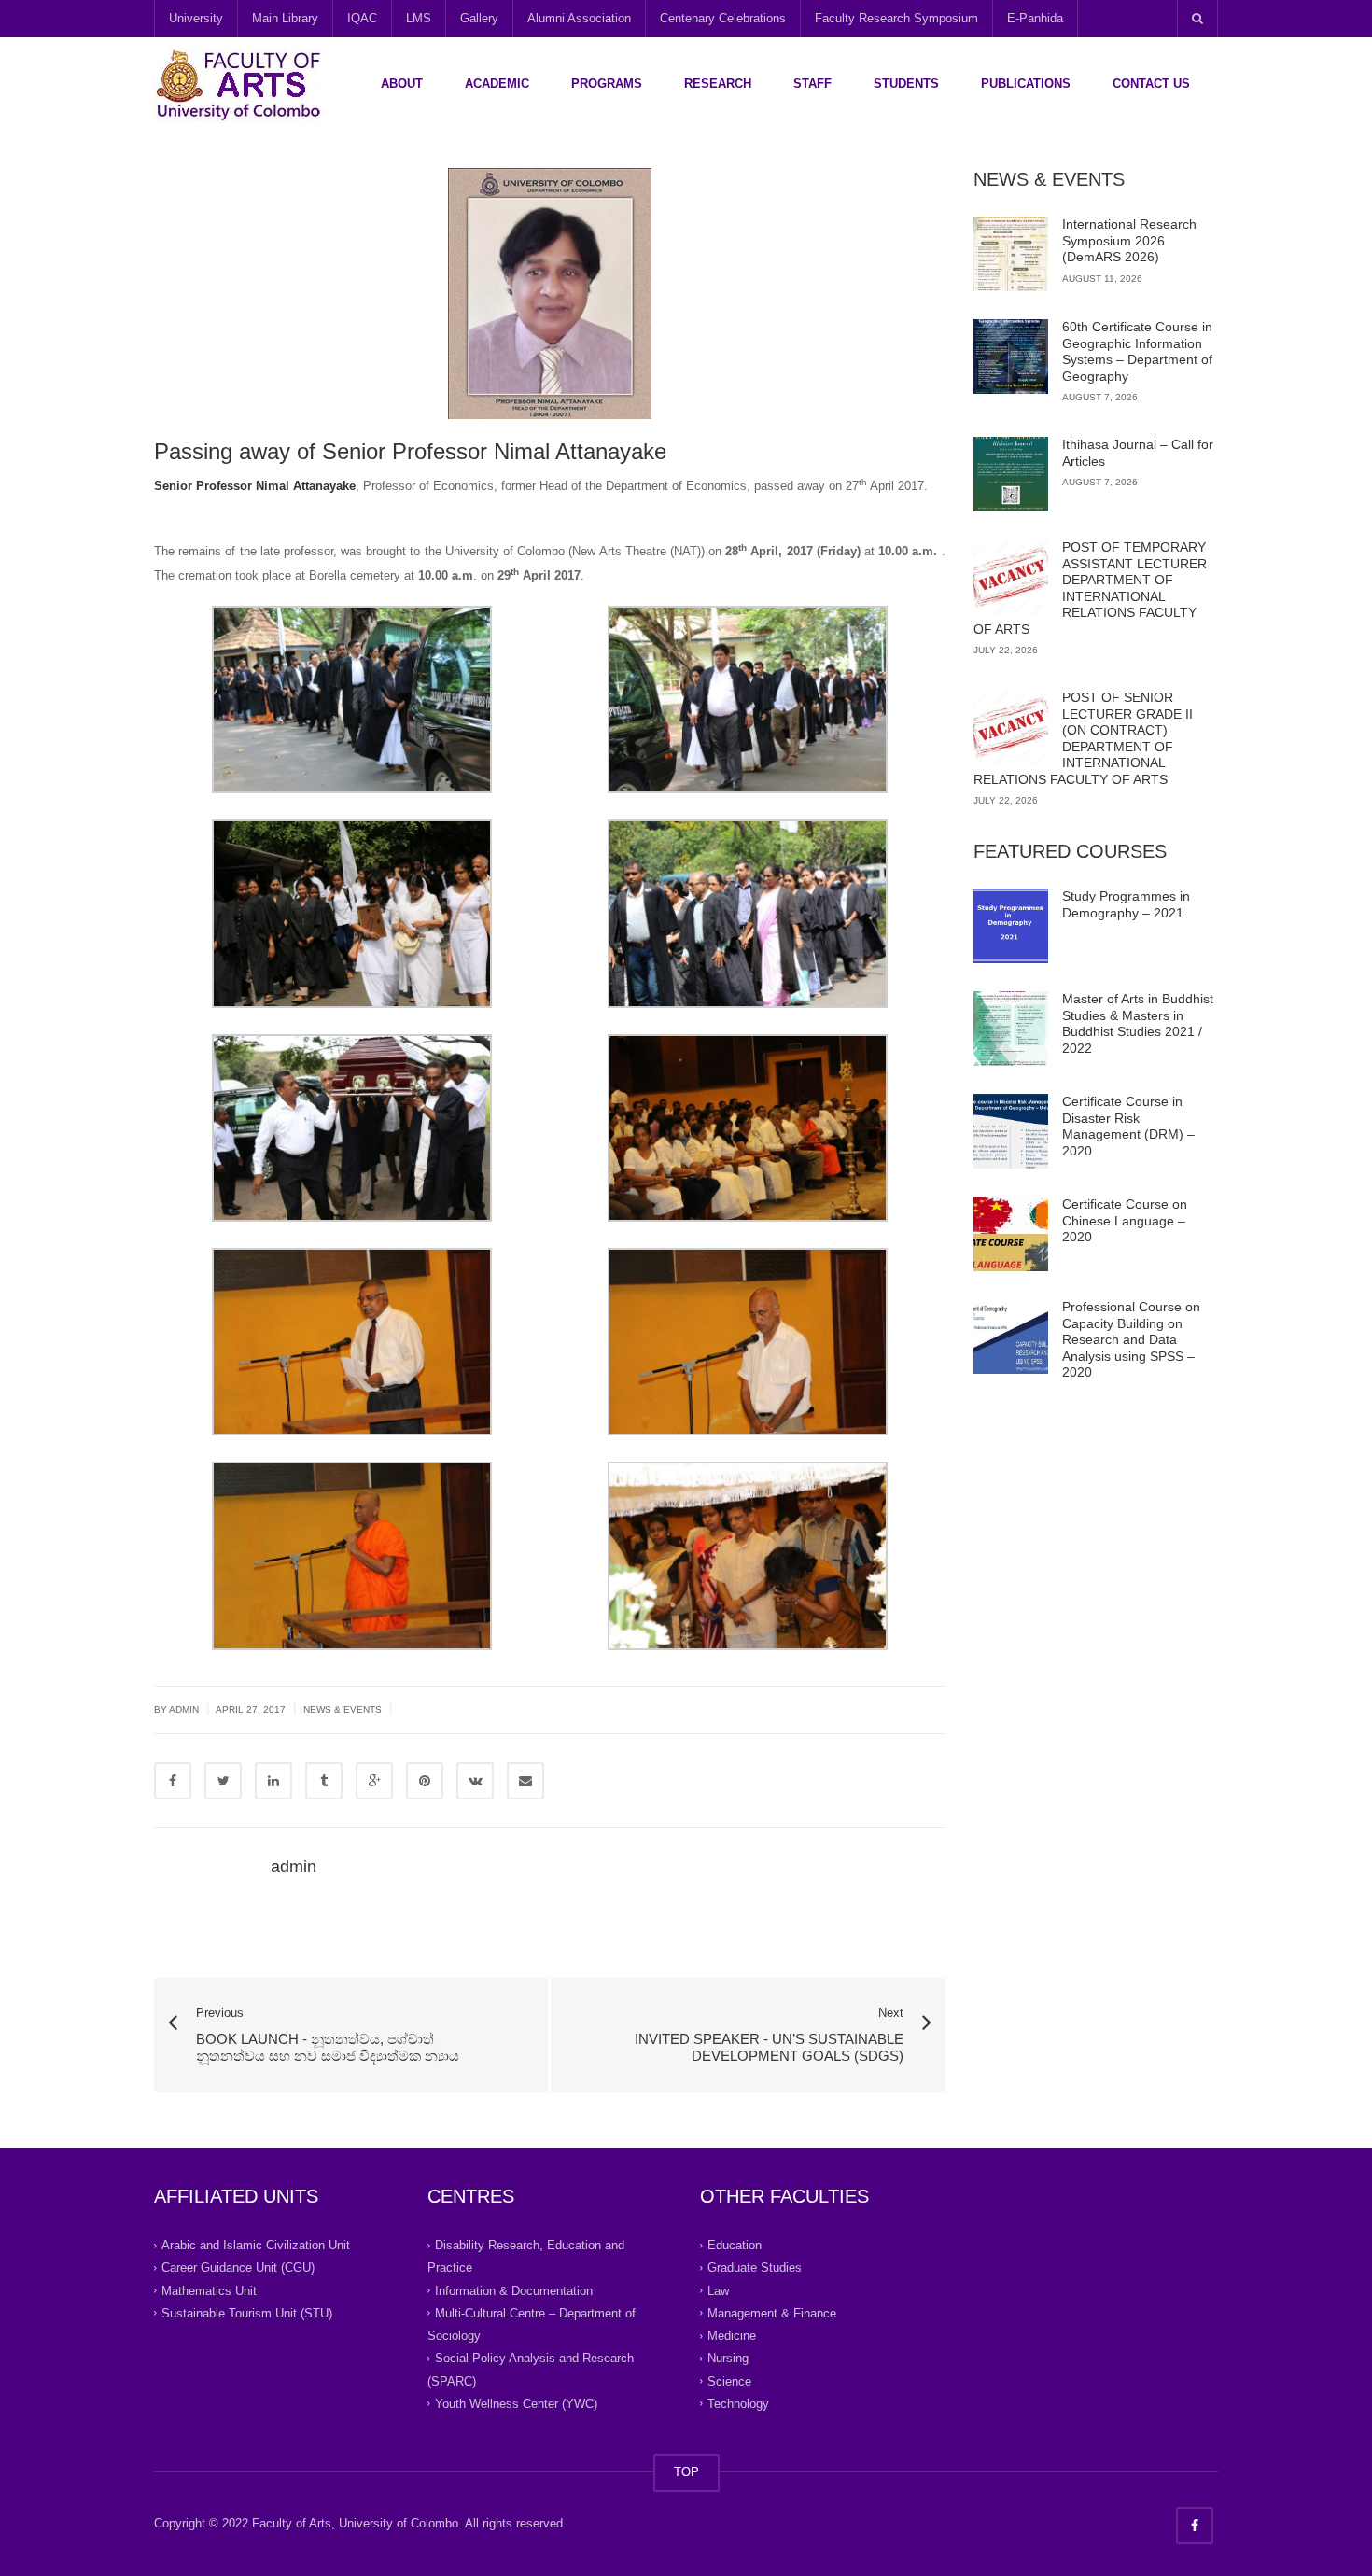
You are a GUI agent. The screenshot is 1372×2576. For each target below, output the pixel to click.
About (402, 84)
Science (729, 2381)
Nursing (728, 2358)
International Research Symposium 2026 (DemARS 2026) (1129, 240)
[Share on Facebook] (173, 1781)
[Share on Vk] (475, 1781)
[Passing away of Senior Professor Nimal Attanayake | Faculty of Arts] (238, 84)
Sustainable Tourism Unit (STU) (247, 2313)
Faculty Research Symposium (896, 18)
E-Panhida (1035, 18)
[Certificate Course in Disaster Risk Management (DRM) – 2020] (1011, 1131)
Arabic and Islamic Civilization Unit (256, 2245)
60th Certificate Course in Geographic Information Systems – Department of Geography (1137, 351)
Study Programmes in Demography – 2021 (1126, 904)
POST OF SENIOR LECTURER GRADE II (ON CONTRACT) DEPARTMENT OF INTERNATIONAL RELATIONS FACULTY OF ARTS (1083, 738)
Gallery (479, 18)
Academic (497, 84)
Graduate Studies (755, 2268)
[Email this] (525, 1781)
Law (718, 2291)
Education (735, 2245)
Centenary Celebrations (723, 18)
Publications (1026, 84)
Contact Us (1151, 84)
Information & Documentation (514, 2291)
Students (906, 84)
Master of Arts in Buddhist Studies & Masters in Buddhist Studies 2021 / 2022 (1138, 1023)
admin (294, 1867)
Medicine (732, 2336)
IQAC (362, 18)
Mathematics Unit (209, 2291)
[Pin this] (425, 1781)
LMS (419, 18)
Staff (812, 84)
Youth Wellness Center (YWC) (516, 2404)
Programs (607, 84)
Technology (738, 2404)
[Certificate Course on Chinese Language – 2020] (1011, 1234)
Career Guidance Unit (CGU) (238, 2268)
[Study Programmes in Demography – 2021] (1011, 926)
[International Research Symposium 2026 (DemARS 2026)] (1011, 254)
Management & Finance (772, 2313)
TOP (686, 2472)
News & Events (343, 1709)
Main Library (285, 18)
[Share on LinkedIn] (273, 1781)
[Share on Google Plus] (374, 1781)
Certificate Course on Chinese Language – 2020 (1125, 1220)
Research (718, 84)
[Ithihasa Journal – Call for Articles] (1011, 474)
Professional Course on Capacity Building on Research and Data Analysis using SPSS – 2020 (1131, 1339)
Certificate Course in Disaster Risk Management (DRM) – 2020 (1128, 1126)
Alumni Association (579, 18)
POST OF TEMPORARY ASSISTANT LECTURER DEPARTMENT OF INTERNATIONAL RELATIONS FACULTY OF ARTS (1090, 588)
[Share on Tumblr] (324, 1781)
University (196, 18)
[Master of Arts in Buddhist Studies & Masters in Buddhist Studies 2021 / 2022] (1011, 1029)
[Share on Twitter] (223, 1781)
